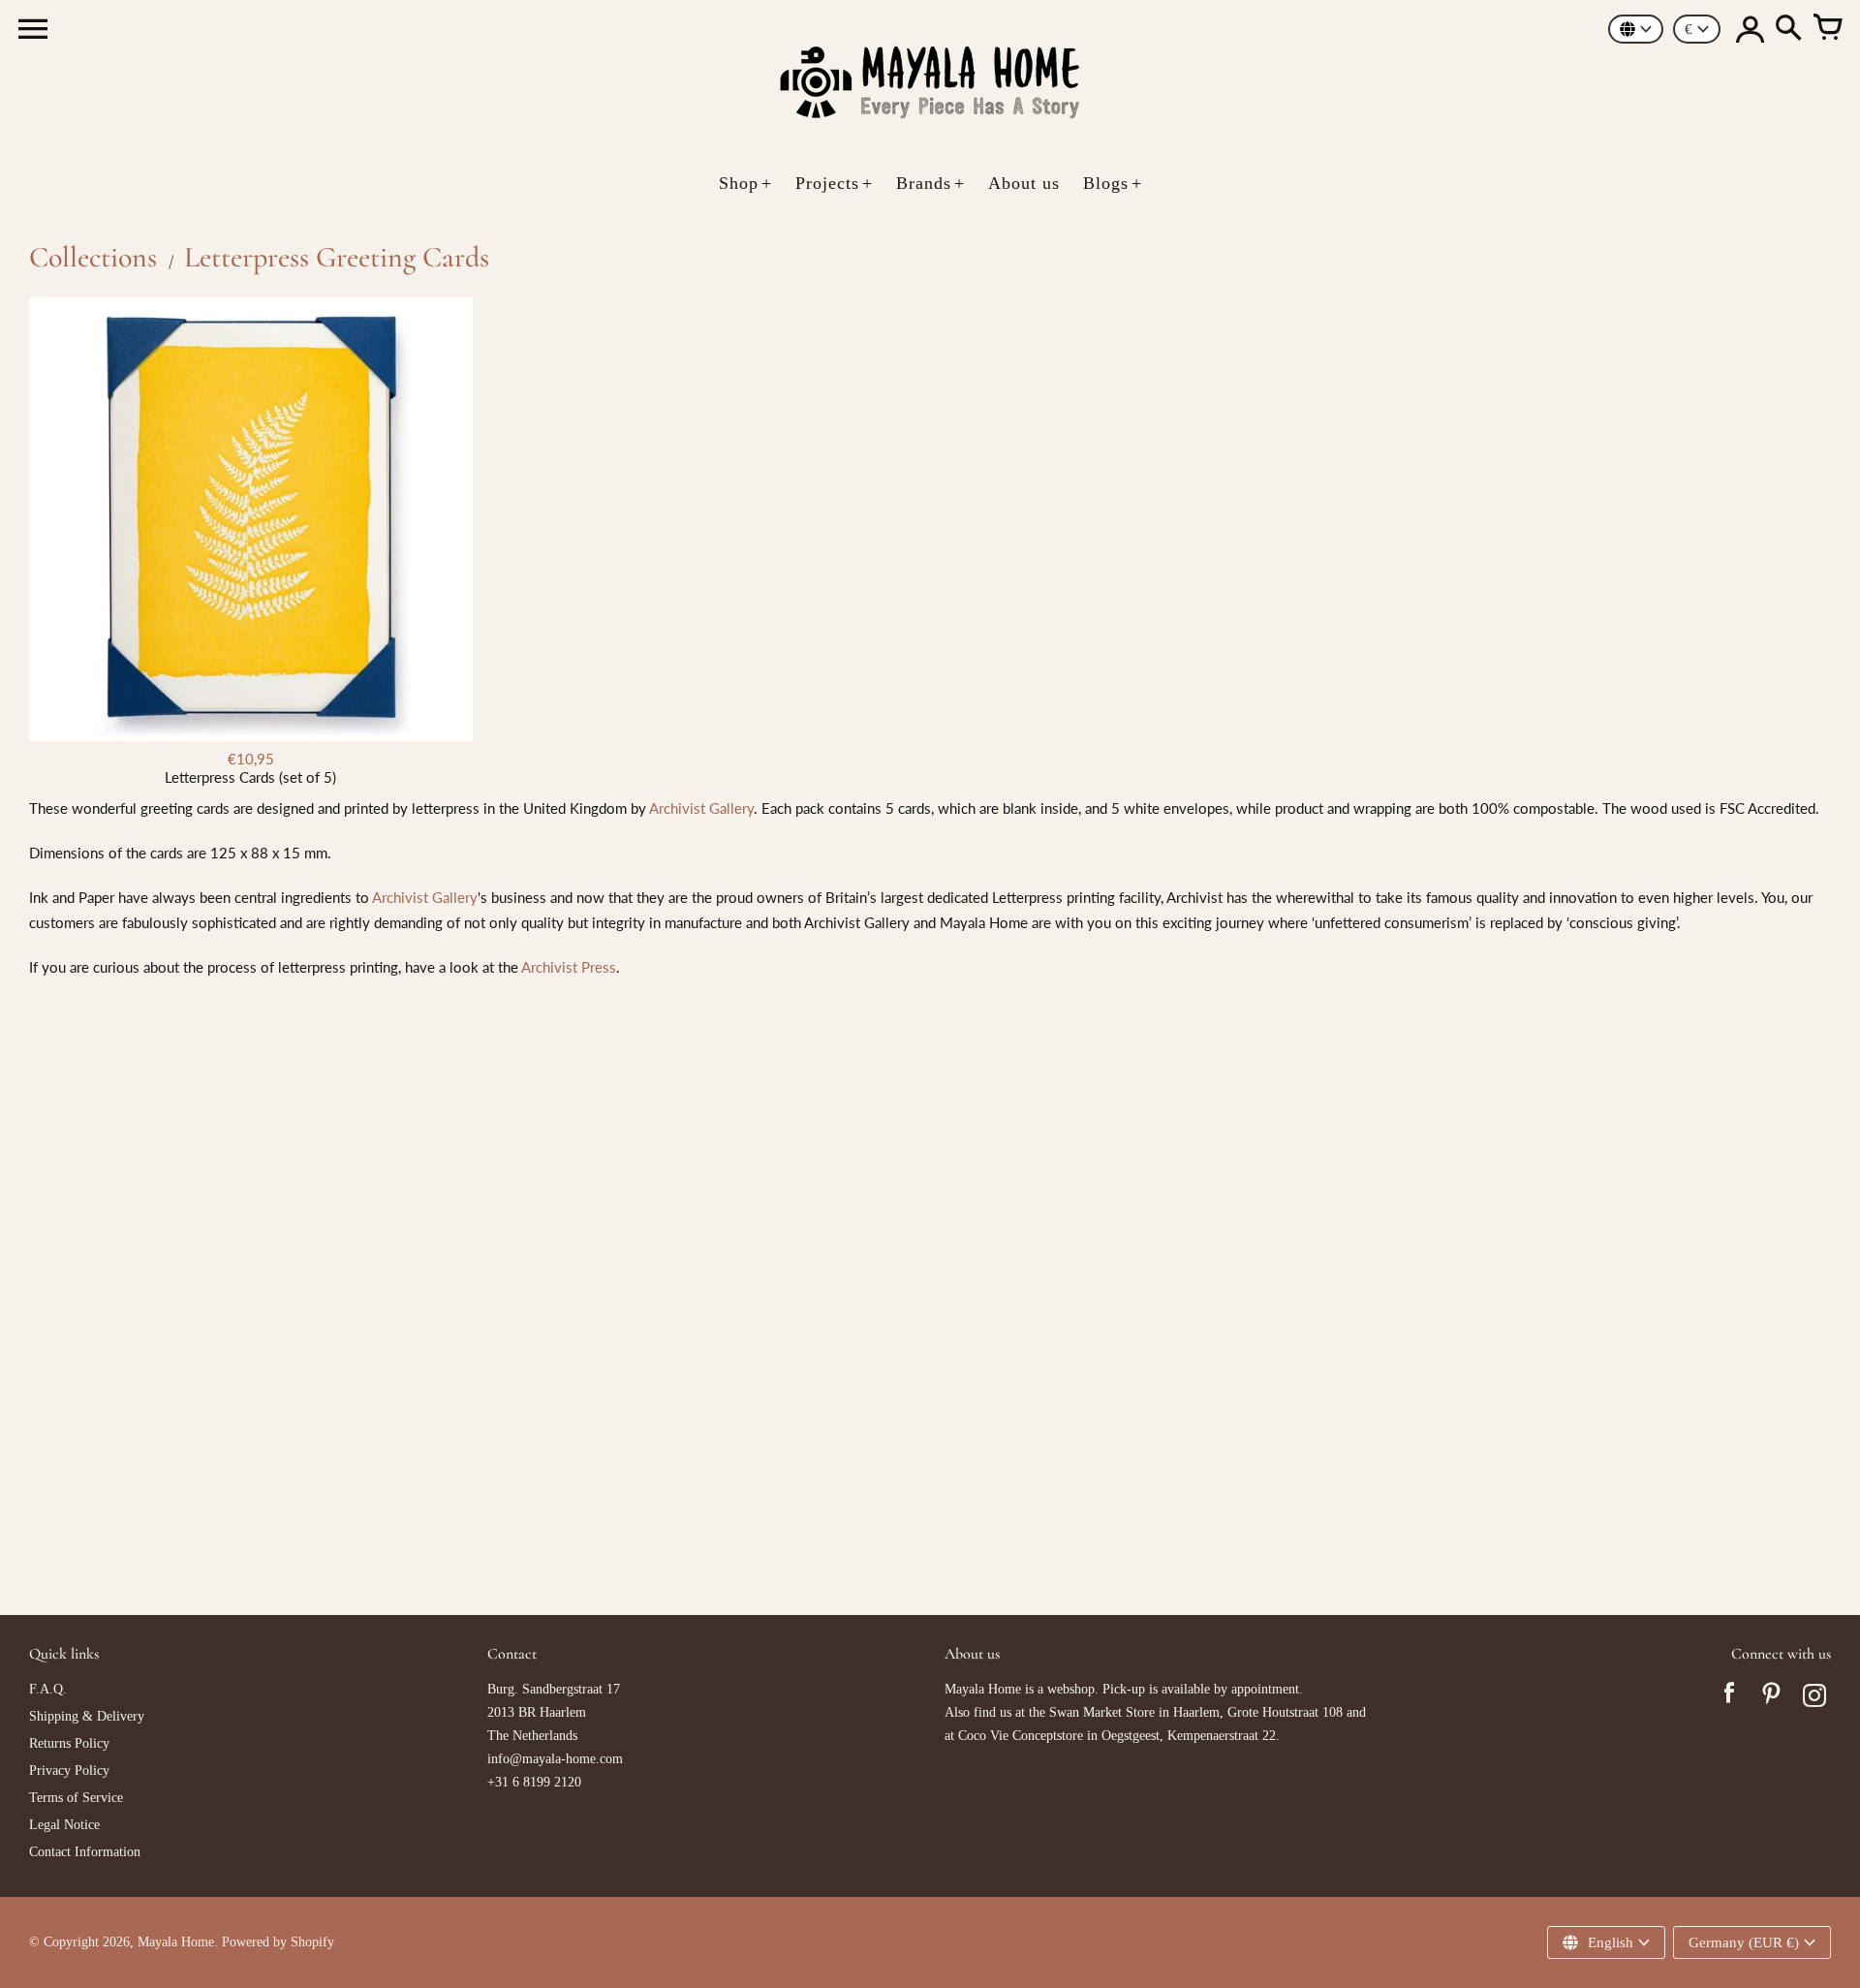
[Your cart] (1827, 29)
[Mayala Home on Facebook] (1729, 1698)
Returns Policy (69, 1743)
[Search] (1788, 29)
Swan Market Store (1102, 1712)
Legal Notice (64, 1825)
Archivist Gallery (701, 808)
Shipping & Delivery (87, 1716)
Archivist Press (569, 967)
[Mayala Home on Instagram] (1814, 1698)
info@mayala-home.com (555, 1759)
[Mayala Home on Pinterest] (1772, 1698)
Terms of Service (76, 1798)
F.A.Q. (48, 1689)
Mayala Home (176, 1942)
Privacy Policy (69, 1771)
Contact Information (85, 1852)
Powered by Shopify (278, 1942)
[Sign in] (1750, 29)
